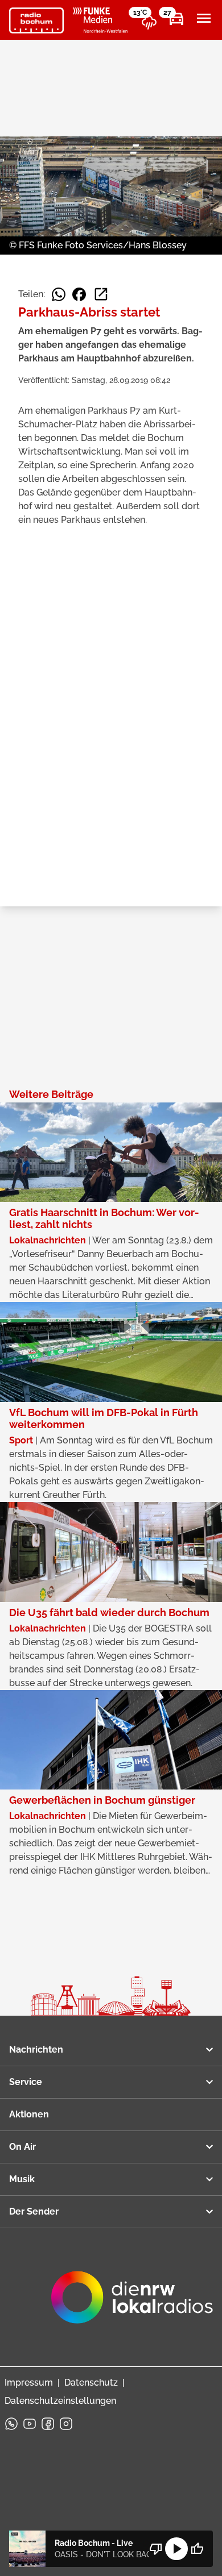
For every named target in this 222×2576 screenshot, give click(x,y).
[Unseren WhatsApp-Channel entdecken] (11, 2424)
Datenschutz (91, 2383)
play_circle (176, 2549)
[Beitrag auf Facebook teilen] (79, 294)
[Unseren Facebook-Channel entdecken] (48, 2424)
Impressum (29, 2383)
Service (26, 2082)
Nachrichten (36, 2049)
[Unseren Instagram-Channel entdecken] (66, 2424)
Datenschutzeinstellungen (60, 2401)
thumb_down (156, 2549)
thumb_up (197, 2549)
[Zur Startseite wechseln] (36, 20)
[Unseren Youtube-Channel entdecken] (30, 2424)
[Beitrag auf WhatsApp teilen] (59, 294)
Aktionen (29, 2114)
